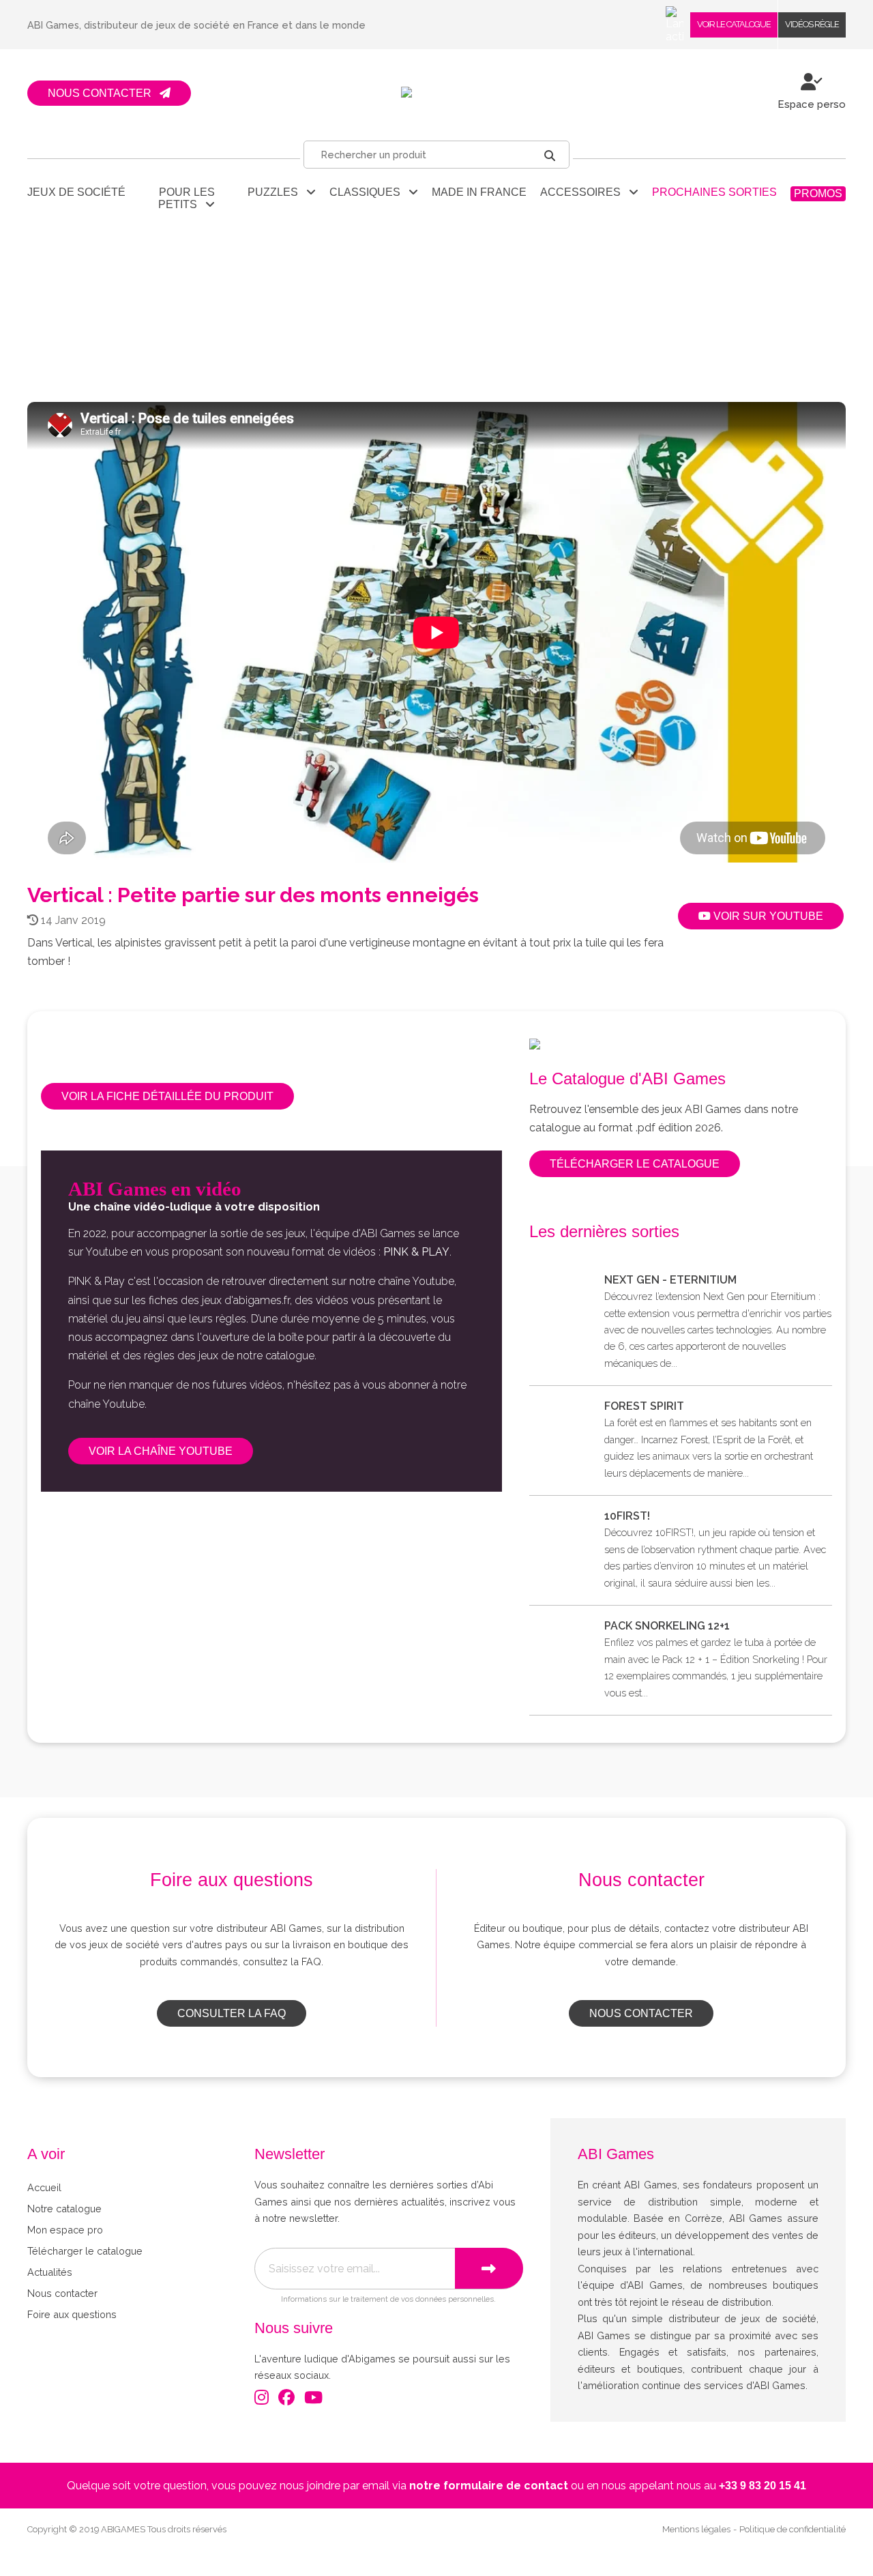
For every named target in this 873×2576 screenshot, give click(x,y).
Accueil (44, 2187)
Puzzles (277, 192)
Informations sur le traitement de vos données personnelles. (388, 2299)
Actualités (50, 2272)
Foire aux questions (72, 2314)
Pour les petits (187, 198)
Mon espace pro (65, 2230)
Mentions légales (696, 2529)
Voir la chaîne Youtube (161, 1451)
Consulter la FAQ (232, 2013)
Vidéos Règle (812, 24)
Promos (818, 193)
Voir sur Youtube (767, 916)
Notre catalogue (64, 2209)
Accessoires (585, 192)
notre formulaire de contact (489, 2486)
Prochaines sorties (714, 192)
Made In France (479, 192)
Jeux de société (76, 192)
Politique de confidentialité (793, 2529)
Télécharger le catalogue (635, 1164)
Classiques (369, 192)
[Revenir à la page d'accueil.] (436, 93)
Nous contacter (641, 2013)
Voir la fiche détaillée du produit (167, 1096)
